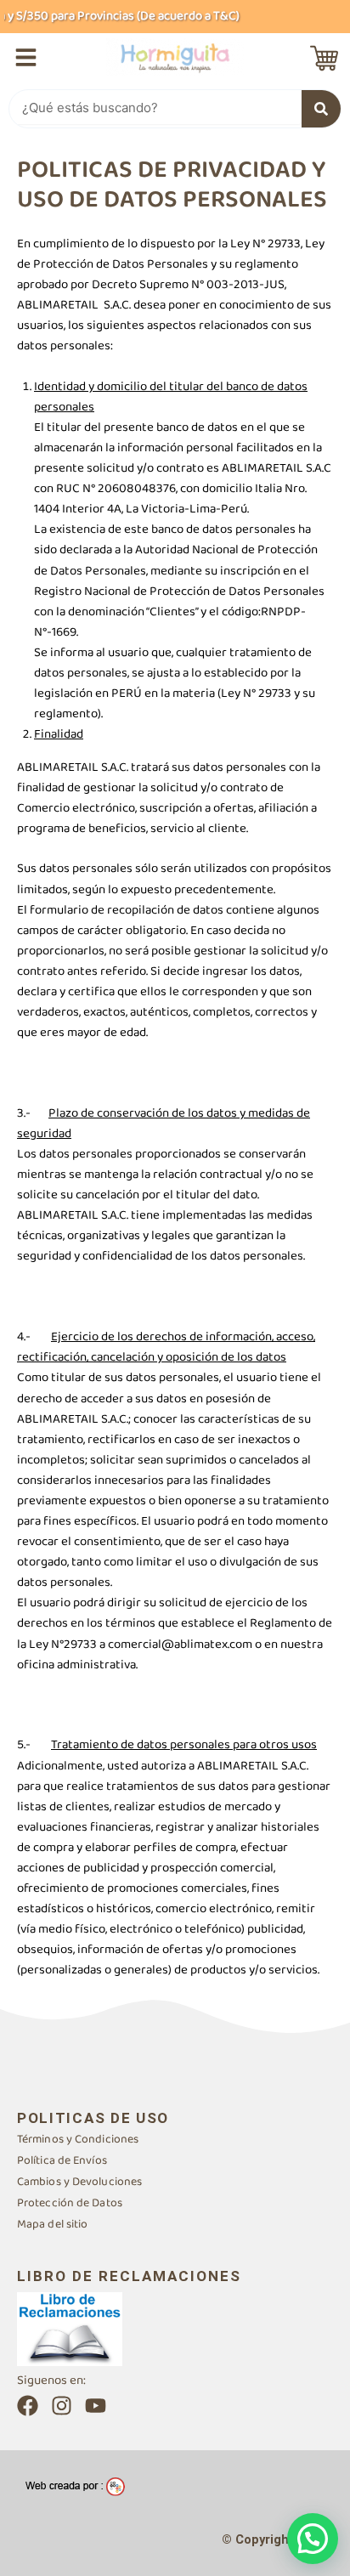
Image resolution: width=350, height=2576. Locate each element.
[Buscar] (321, 109)
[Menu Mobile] (26, 57)
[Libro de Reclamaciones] (70, 2329)
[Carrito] (324, 58)
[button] (313, 2539)
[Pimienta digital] (75, 2486)
